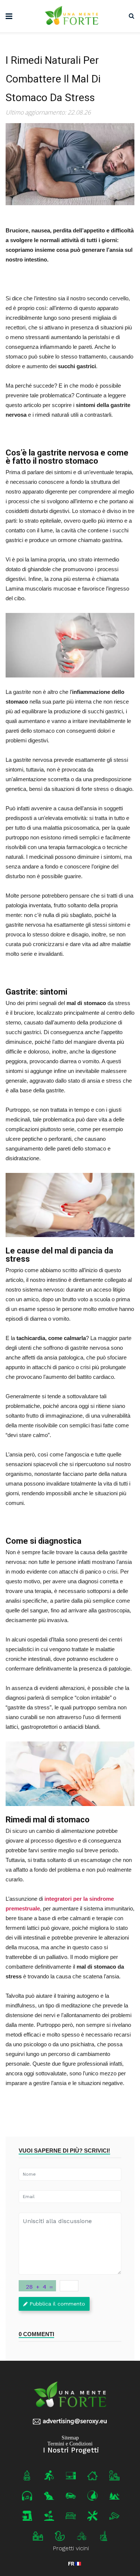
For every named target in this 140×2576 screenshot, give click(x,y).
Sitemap (70, 2438)
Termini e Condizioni (70, 2444)
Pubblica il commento (57, 2304)
